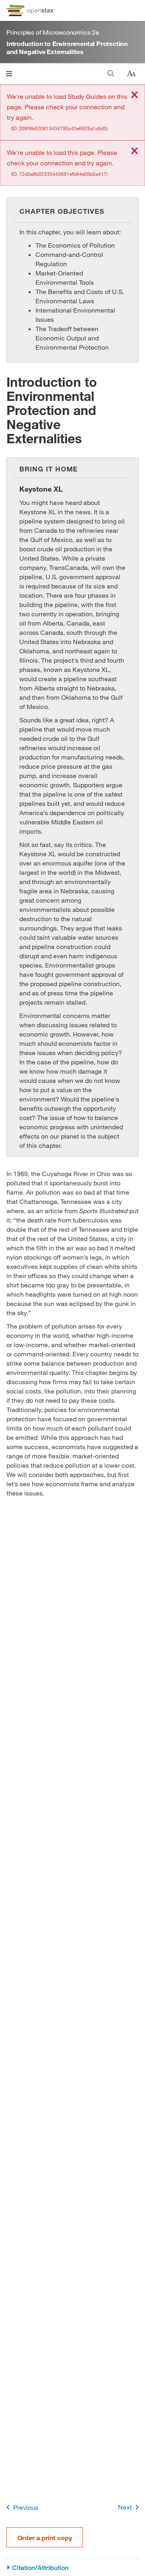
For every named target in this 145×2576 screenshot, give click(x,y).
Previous (26, 2507)
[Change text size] (131, 74)
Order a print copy (45, 2537)
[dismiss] (135, 95)
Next (125, 2507)
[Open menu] (9, 74)
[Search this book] (111, 74)
